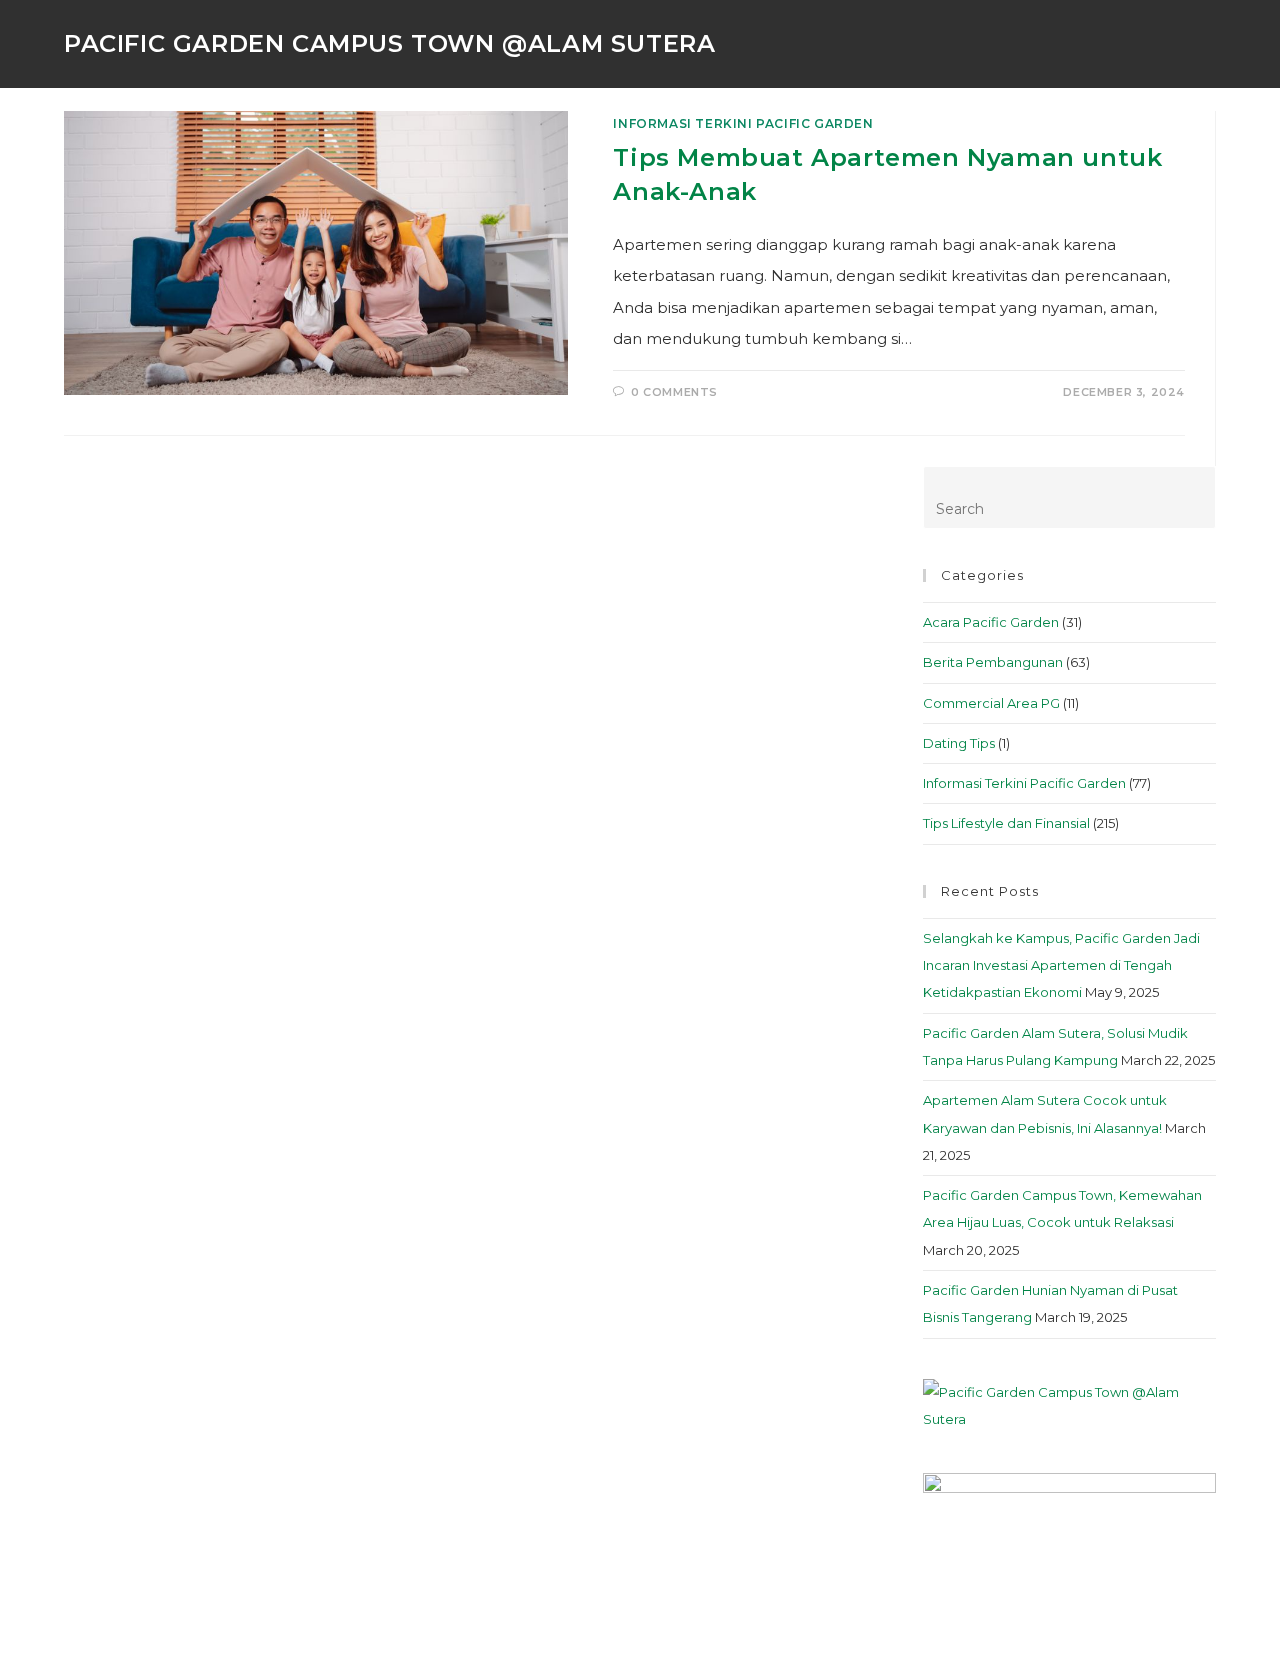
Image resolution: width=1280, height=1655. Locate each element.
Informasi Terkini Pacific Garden (743, 123)
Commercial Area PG (991, 703)
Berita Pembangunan (993, 662)
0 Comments (674, 392)
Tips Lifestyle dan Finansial (1006, 823)
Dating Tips (959, 743)
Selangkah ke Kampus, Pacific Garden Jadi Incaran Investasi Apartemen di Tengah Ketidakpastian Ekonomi (1061, 965)
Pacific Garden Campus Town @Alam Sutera (389, 43)
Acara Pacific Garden (991, 622)
